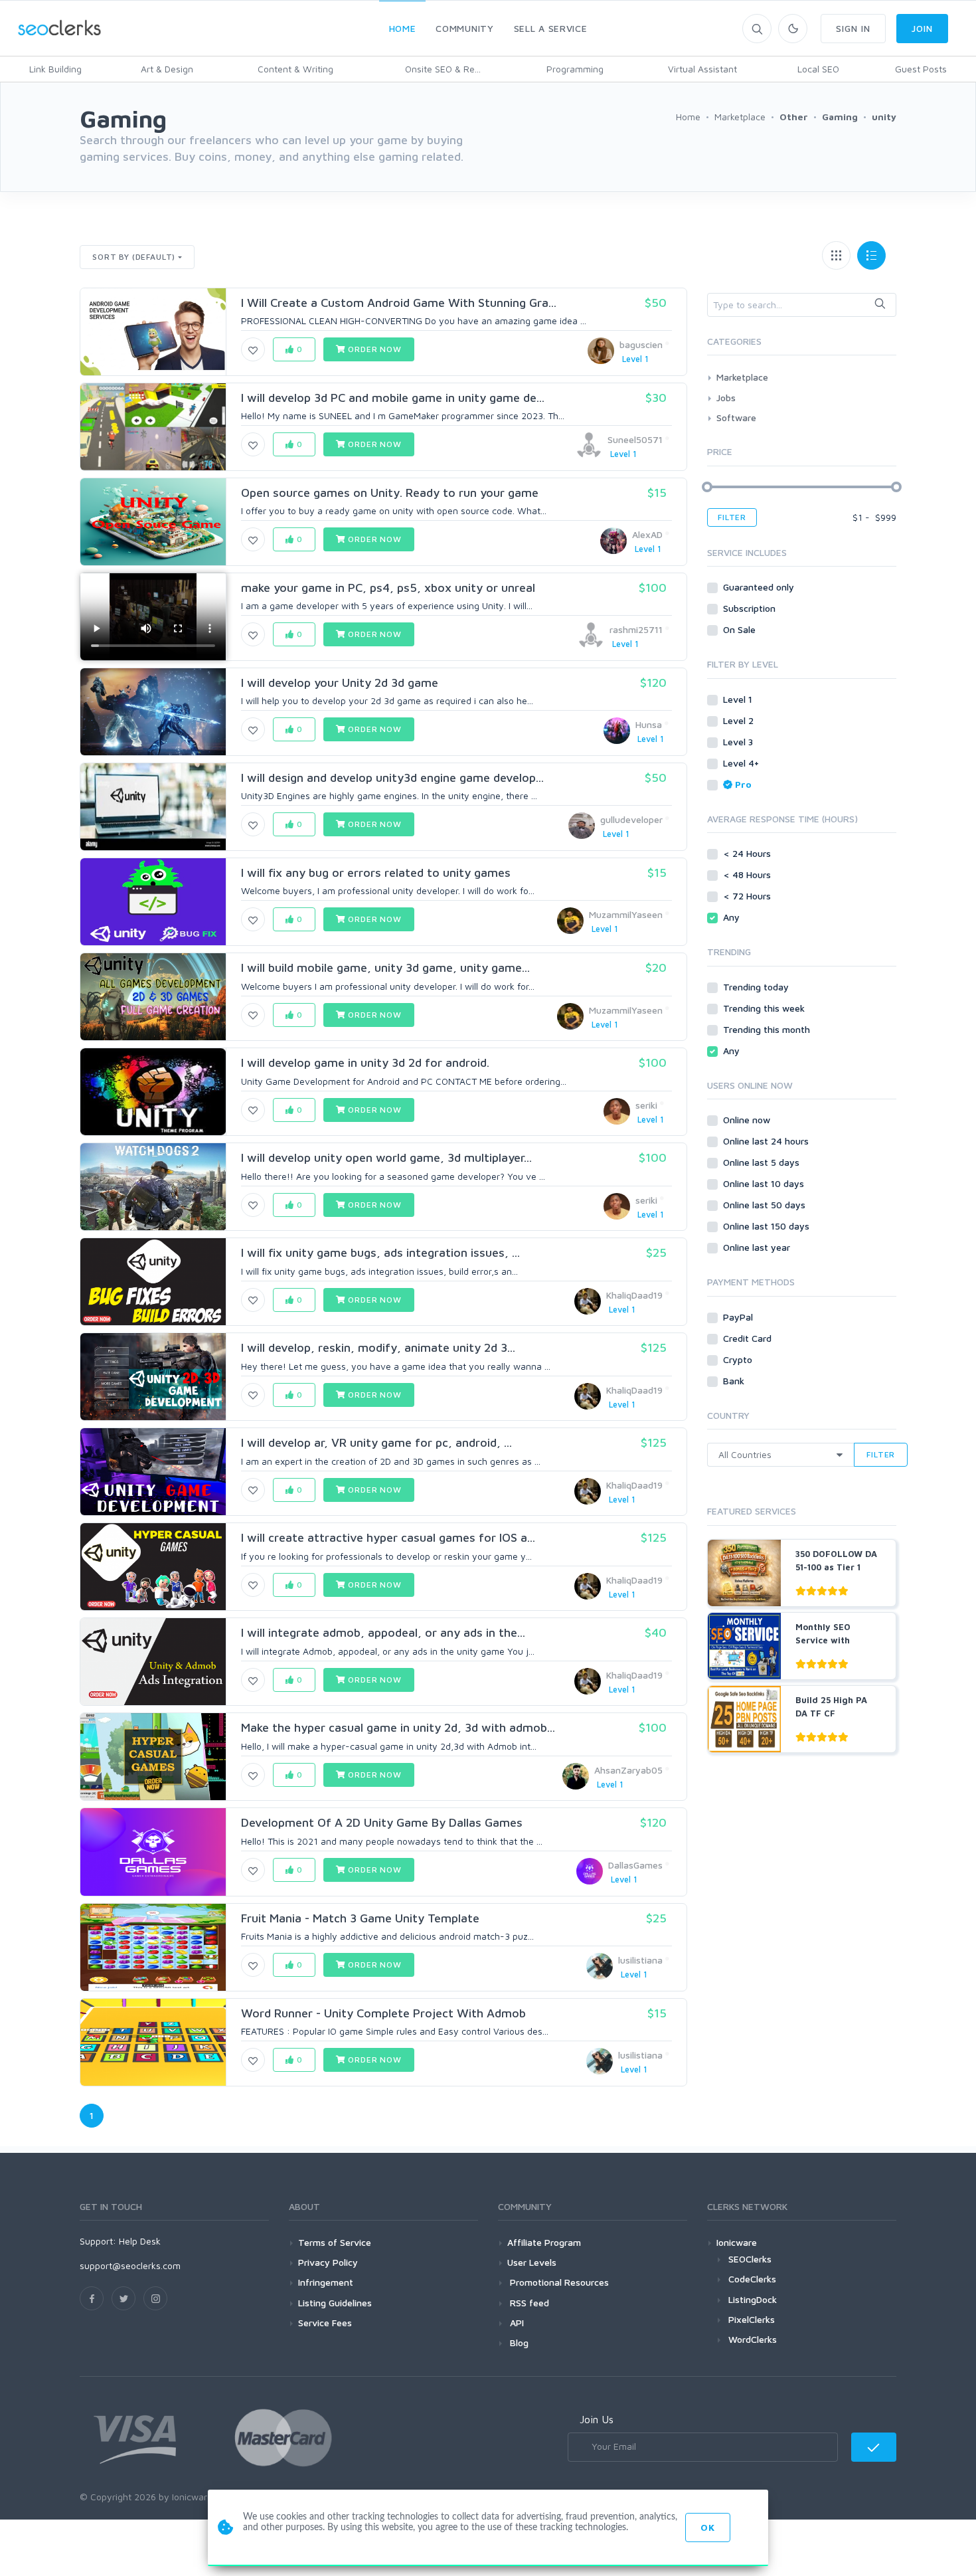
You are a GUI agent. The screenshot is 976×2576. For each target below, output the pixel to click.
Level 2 (740, 720)
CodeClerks (752, 2279)
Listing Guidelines (335, 2303)
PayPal (739, 1317)
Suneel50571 (635, 439)
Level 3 (739, 742)
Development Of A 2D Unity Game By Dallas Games (382, 1822)
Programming (575, 69)
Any (733, 917)
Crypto (739, 1359)
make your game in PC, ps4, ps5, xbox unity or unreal (388, 588)
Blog (518, 2343)
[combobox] (802, 305)
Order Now (373, 349)
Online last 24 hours (767, 1141)
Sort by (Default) (134, 257)
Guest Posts (921, 69)
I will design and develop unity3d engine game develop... (392, 778)
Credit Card (749, 1338)
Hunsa (649, 724)
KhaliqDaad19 (634, 1295)
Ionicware (737, 2242)
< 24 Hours (748, 853)
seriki (646, 1105)
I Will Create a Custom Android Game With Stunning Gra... (399, 303)
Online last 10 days (765, 1183)
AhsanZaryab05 (628, 1770)
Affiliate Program (544, 2242)
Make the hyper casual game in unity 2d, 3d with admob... (398, 1727)
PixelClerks (752, 2319)
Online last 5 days (763, 1162)
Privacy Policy (328, 2262)
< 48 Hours (748, 874)
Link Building (55, 69)
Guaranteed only (760, 587)
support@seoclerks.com (130, 2265)
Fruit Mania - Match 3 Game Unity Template (360, 1918)
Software (736, 417)
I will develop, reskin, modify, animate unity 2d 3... (378, 1347)
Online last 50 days (766, 1205)
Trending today (757, 987)
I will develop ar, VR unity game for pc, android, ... (376, 1442)
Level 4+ (742, 763)
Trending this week (765, 1008)
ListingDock (753, 2299)
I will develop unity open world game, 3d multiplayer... (386, 1157)
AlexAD (647, 534)
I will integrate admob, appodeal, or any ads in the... (383, 1632)
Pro (743, 784)
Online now (748, 1120)
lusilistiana (640, 1960)
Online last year (758, 1247)
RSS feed (528, 2303)
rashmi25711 (636, 629)
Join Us (597, 2419)
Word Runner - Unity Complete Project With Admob (383, 2013)
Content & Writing (295, 69)
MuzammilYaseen (626, 914)
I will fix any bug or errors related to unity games (376, 873)
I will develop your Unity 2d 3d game (340, 683)
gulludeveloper (631, 819)
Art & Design (167, 69)
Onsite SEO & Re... (443, 69)
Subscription (751, 608)
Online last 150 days (768, 1226)
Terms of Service (335, 2242)
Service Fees (325, 2323)
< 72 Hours (748, 896)
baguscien (641, 344)
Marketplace (742, 377)
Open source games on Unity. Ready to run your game (390, 493)
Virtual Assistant (702, 69)
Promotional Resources (558, 2282)
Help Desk (140, 2241)
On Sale (741, 629)
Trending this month (768, 1029)
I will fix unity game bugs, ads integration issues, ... (380, 1252)
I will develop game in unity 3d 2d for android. (365, 1062)
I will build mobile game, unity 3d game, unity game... (385, 967)
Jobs (726, 398)
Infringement (326, 2282)
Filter (732, 517)
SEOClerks (750, 2259)
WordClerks (753, 2339)
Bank (735, 1381)
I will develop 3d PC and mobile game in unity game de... (393, 398)
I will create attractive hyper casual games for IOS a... (388, 1537)
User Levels (532, 2262)
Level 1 (739, 699)
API (516, 2323)
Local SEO (818, 69)
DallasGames (635, 1865)
